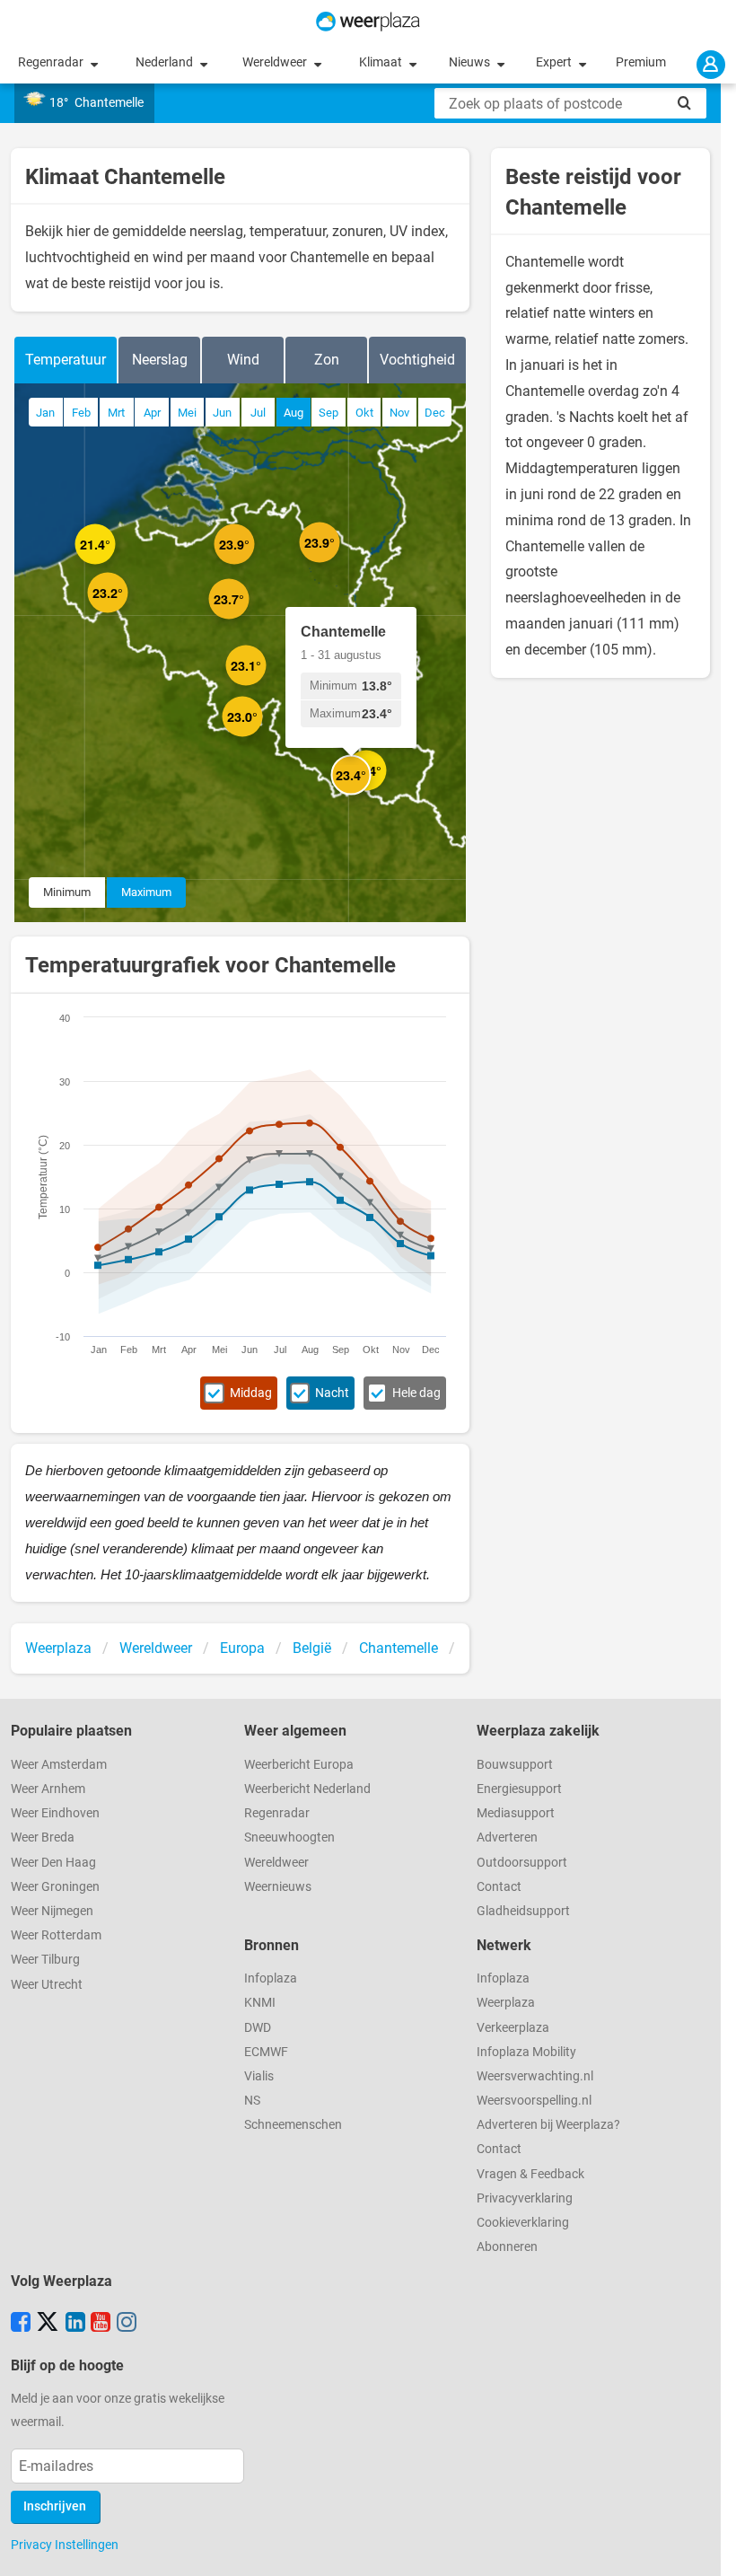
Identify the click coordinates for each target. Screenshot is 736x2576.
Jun (222, 413)
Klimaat (382, 62)
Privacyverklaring (525, 2198)
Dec (435, 413)
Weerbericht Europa (299, 1765)
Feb (81, 413)
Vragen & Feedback (530, 2174)
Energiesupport (519, 1789)
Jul (258, 413)
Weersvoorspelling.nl (534, 2101)
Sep (329, 413)
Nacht (332, 1393)
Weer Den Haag (53, 1863)
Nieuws (471, 62)
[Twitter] (48, 2324)
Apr (152, 413)
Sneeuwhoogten (289, 1837)
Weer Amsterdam (59, 1765)
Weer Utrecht (47, 1985)
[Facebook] (21, 2324)
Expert (555, 62)
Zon (327, 360)
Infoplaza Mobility (526, 2052)
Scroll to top (707, 2547)
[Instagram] (127, 2324)
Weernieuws (278, 1887)
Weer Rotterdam (56, 1935)
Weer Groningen (55, 1887)
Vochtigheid (417, 360)
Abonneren (507, 2247)
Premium (641, 62)
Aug (294, 413)
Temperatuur (66, 360)
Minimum (67, 892)
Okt (364, 413)
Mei (187, 413)
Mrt (116, 413)
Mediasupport (516, 1813)
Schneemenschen (293, 2125)
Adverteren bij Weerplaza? (548, 2125)
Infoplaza (271, 1978)
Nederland (166, 62)
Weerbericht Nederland (307, 1789)
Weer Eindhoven (55, 1813)
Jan (45, 413)
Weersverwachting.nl (535, 2076)
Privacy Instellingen (65, 2545)
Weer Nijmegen (52, 1911)
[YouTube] (101, 2324)
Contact (499, 1887)
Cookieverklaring (523, 2223)
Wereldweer (276, 62)
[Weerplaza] (368, 22)
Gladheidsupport (523, 1911)
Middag (251, 1393)
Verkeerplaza (513, 2028)
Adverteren (507, 1837)
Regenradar (52, 62)
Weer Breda (43, 1837)
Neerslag (160, 360)
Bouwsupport (515, 1765)
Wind (243, 360)
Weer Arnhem (48, 1789)
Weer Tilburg (45, 1960)
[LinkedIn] (75, 2324)
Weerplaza (506, 2003)
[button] (115, 564)
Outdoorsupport (522, 1863)
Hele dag (416, 1393)
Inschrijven (55, 2506)
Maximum (146, 892)
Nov (399, 413)
